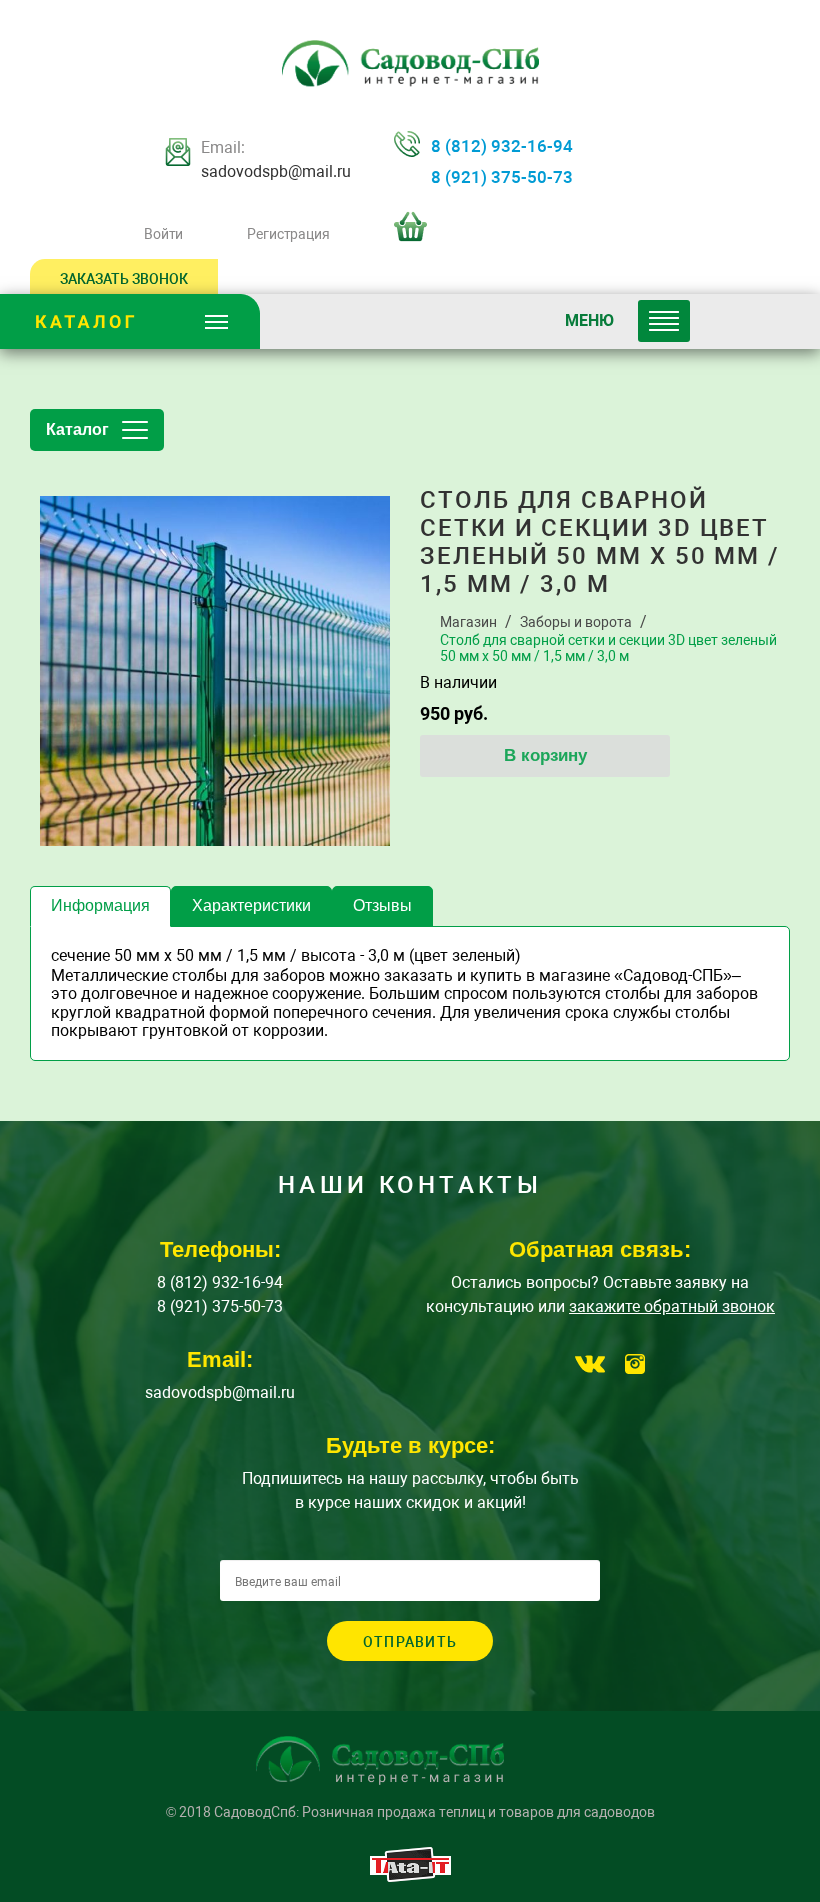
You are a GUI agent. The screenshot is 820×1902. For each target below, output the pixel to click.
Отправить (410, 1642)
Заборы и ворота (576, 622)
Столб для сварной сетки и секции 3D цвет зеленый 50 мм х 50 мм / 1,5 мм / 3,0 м (608, 648)
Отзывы (382, 905)
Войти (163, 234)
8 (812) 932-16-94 (502, 146)
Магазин (468, 622)
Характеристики (251, 905)
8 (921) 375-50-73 (502, 177)
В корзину (545, 755)
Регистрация (288, 234)
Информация (100, 905)
